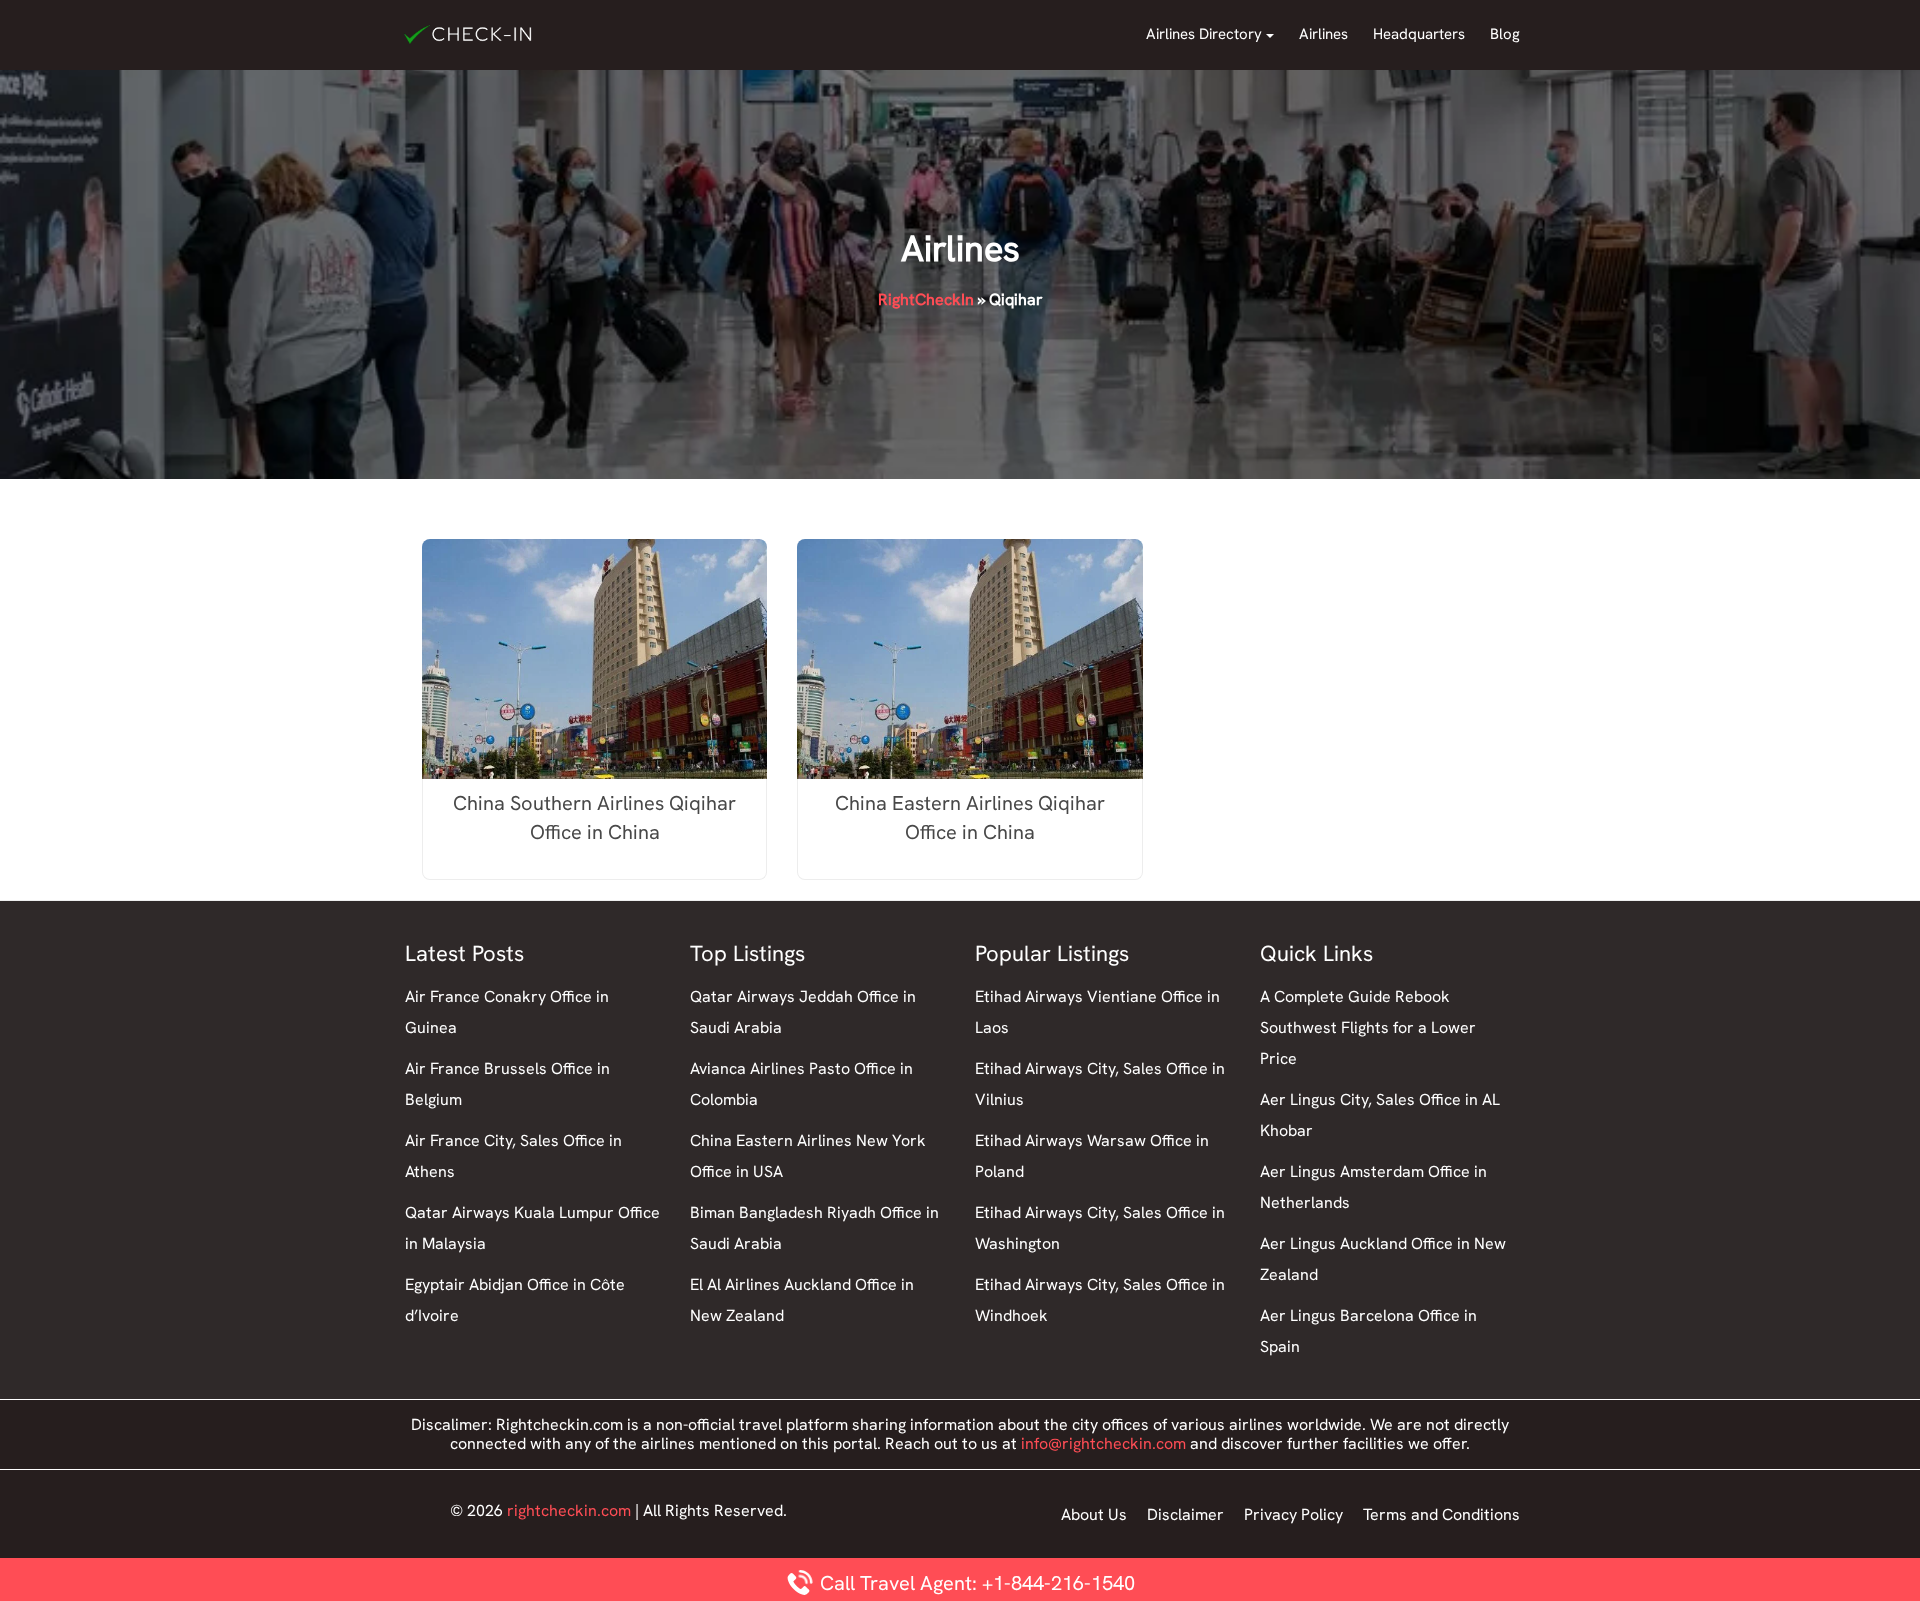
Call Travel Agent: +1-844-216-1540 (975, 1583)
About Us (1094, 1514)
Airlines (1323, 34)
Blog (1505, 34)
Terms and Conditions (1441, 1514)
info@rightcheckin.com (1103, 1443)
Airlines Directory (1204, 34)
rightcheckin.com (569, 1510)
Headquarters (1419, 34)
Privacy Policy (1293, 1514)
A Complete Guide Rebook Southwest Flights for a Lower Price (1368, 1027)
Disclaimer (1185, 1514)
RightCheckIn (926, 299)
